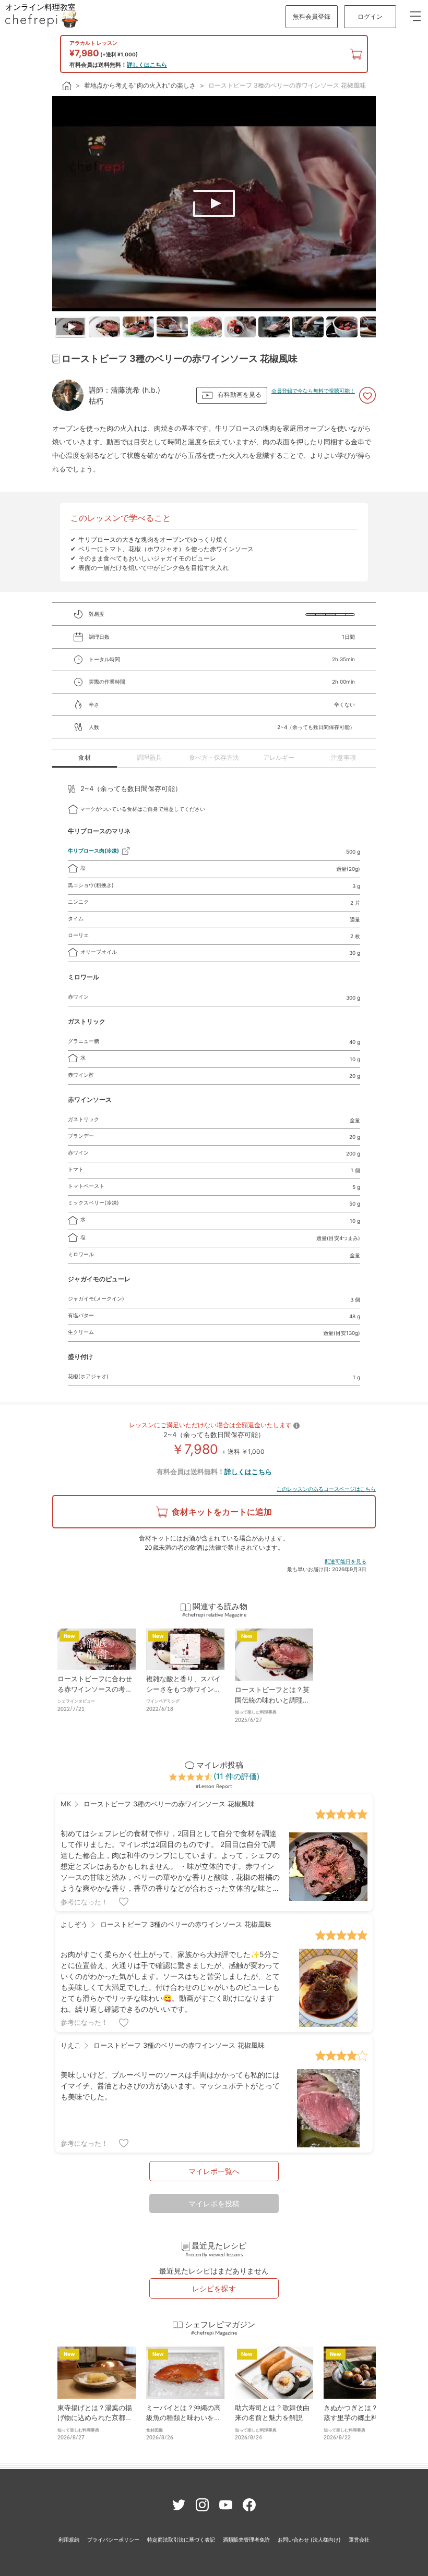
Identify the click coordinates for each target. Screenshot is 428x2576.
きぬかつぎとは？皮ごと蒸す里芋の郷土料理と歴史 (361, 2418)
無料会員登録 (312, 16)
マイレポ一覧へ (214, 2171)
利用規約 (69, 2539)
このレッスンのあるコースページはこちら (326, 1489)
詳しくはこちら (147, 65)
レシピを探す (214, 2288)
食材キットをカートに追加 (222, 1512)
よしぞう (74, 1924)
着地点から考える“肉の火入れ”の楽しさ (140, 85)
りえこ (71, 2045)
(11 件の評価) (236, 1776)
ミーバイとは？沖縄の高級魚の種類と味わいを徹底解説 (183, 2418)
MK (66, 1804)
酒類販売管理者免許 (246, 2539)
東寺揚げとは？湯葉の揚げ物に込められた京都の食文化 (95, 2418)
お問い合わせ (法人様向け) (309, 2539)
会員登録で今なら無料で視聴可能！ (313, 391)
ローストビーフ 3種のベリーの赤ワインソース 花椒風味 (287, 85)
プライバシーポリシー (113, 2539)
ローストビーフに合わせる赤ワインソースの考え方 (95, 1689)
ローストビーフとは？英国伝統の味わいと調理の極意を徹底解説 (272, 1700)
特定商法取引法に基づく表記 (181, 2539)
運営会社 (359, 2539)
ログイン (370, 16)
